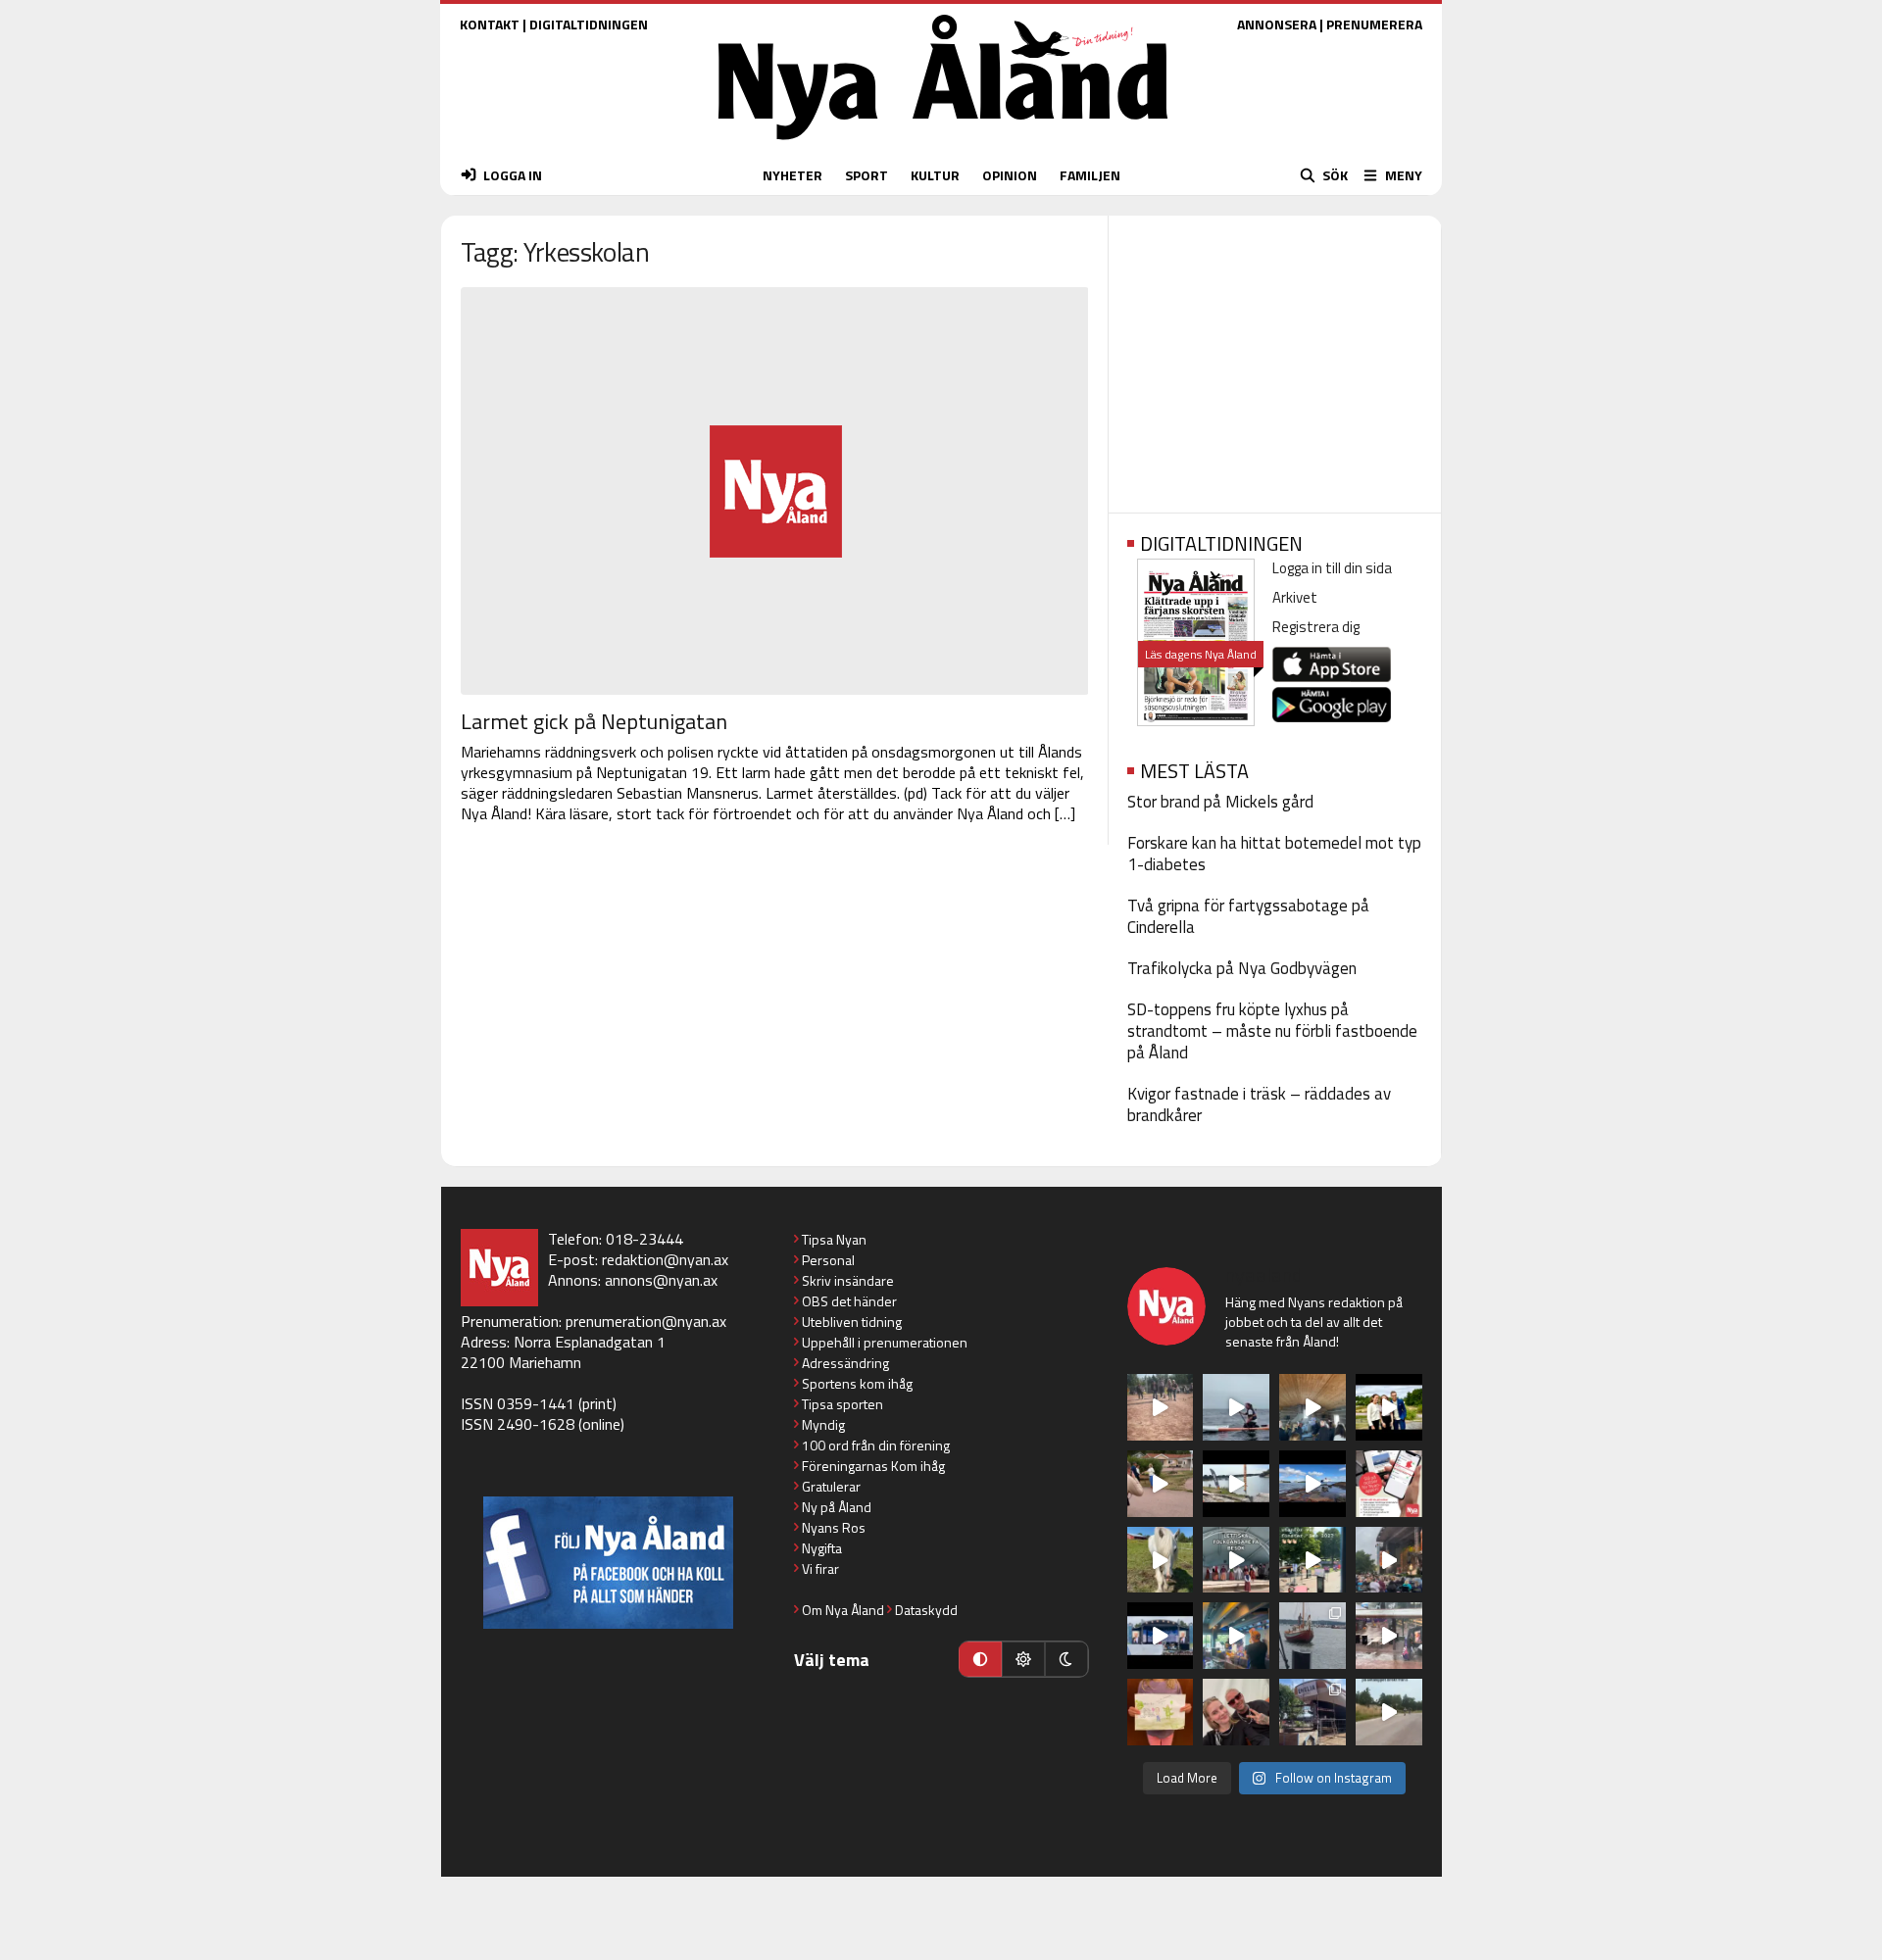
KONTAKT (490, 24)
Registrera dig (1316, 627)
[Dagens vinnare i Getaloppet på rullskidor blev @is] (1389, 1712)
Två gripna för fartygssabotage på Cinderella (1248, 916)
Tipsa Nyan (834, 1239)
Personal (828, 1260)
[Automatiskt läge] (980, 1659)
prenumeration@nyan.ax (646, 1321)
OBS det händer (849, 1301)
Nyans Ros (834, 1527)
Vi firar (820, 1568)
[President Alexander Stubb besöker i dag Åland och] (1161, 1484)
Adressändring (845, 1363)
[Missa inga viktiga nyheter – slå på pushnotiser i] (1389, 1484)
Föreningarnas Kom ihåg (873, 1466)
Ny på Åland (837, 1507)
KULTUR (935, 175)
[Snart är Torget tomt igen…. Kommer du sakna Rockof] (1312, 1560)
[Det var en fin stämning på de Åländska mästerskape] (1161, 1407)
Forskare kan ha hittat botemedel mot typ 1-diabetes (1274, 854)
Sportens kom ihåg (857, 1383)
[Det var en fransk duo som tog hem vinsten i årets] (1236, 1484)
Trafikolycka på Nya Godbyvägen (1242, 968)
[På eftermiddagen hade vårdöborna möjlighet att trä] (1389, 1407)
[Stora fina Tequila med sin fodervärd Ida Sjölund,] (1161, 1560)
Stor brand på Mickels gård (1220, 802)
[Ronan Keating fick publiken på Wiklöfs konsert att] (1389, 1560)
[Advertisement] (1275, 358)
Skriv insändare (848, 1280)
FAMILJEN (1090, 175)
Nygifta (822, 1548)
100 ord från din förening (876, 1445)
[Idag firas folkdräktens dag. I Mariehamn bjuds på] (1236, 1560)
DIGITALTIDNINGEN (589, 24)
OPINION (1010, 175)
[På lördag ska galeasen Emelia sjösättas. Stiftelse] (1312, 1712)
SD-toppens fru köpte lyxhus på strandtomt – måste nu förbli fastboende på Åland (1272, 1031)
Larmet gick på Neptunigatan (594, 721)
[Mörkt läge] (1066, 1659)
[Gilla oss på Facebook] (608, 1563)
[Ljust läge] (1023, 1659)
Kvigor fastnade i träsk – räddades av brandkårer (1259, 1104)
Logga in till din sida (1332, 568)
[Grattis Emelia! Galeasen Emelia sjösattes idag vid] (1312, 1636)
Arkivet (1295, 597)
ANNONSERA (1277, 24)
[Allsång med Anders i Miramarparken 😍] (1161, 1636)
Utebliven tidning (852, 1322)
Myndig (823, 1424)
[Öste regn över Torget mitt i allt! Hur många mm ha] (1389, 1636)
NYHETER (792, 175)
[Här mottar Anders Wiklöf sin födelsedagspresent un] (1236, 1636)
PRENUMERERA (1374, 24)
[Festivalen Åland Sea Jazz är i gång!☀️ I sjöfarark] (1312, 1407)
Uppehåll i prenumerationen (885, 1342)
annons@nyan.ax (661, 1280)
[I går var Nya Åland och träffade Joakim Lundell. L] (1236, 1712)
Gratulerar (831, 1486)
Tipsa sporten (842, 1404)
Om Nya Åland (843, 1610)
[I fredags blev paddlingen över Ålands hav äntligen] (1236, 1407)
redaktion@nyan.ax (665, 1259)
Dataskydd (926, 1610)
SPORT (867, 175)
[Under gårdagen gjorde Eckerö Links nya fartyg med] (1312, 1484)
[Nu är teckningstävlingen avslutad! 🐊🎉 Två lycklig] (1161, 1712)
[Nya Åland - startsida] (943, 145)
